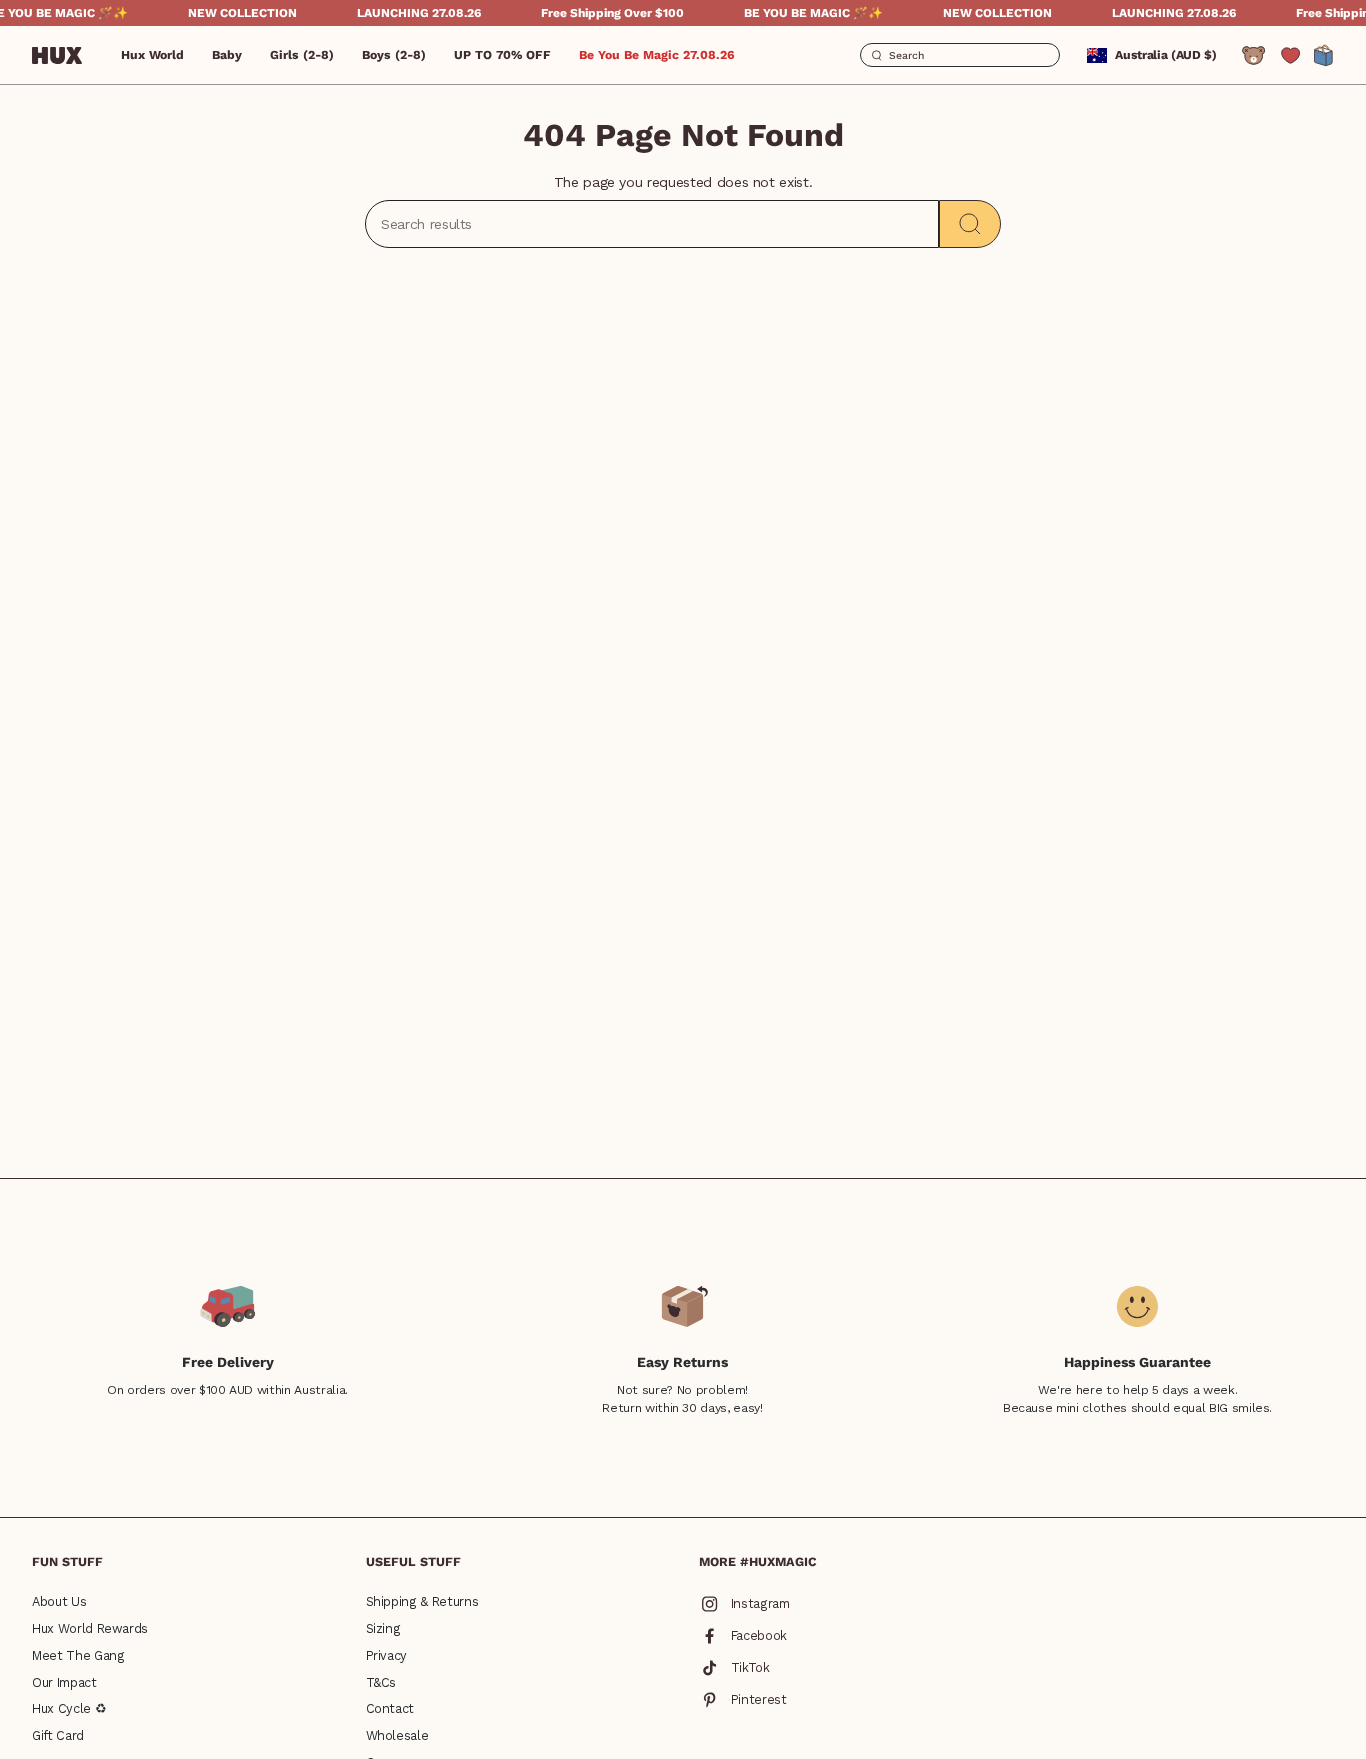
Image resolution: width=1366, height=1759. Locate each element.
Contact (390, 1708)
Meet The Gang (78, 1655)
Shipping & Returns (422, 1601)
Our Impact (64, 1682)
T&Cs (381, 1682)
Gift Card (58, 1735)
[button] (227, 55)
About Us (59, 1601)
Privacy (387, 1655)
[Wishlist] (1290, 55)
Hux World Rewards (90, 1628)
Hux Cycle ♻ (69, 1708)
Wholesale (397, 1735)
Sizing (383, 1628)
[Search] (970, 224)
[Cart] (1324, 55)
